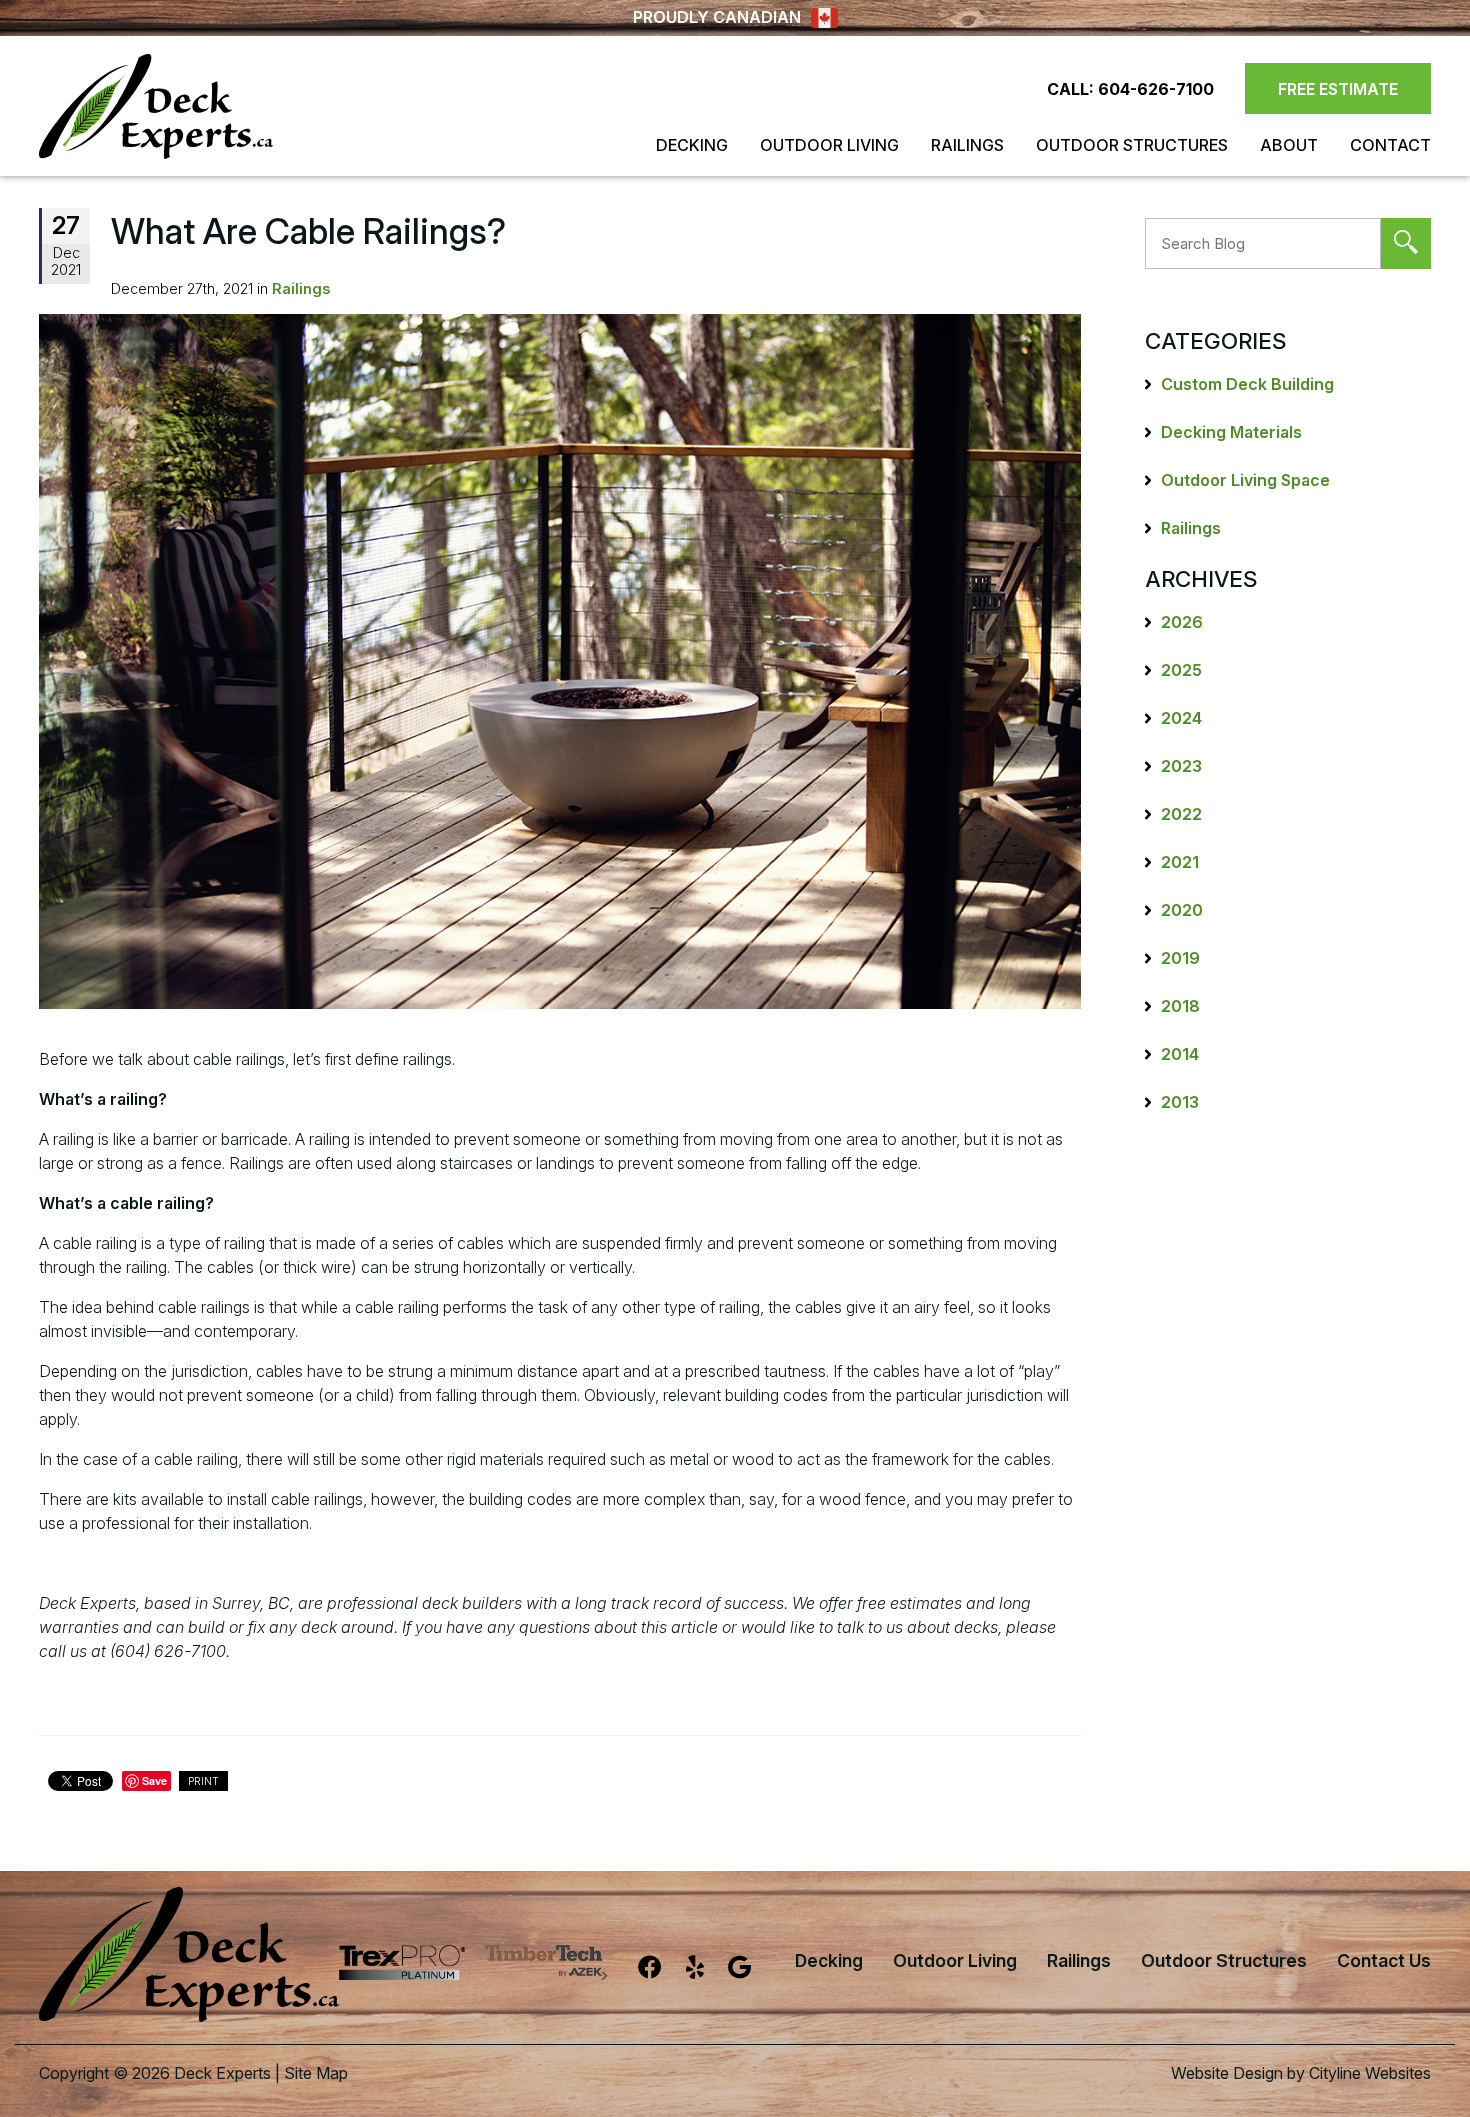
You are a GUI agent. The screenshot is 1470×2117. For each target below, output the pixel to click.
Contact (1390, 145)
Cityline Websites (1370, 2073)
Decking (692, 145)
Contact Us (1384, 1960)
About (1289, 145)
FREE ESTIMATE (1338, 89)
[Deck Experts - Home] (156, 106)
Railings (967, 145)
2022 (1181, 814)
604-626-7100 (1156, 89)
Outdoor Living (829, 145)
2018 (1180, 1006)
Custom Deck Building (1247, 384)
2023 (1181, 766)
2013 (1180, 1102)
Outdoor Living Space (1245, 480)
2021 (1180, 862)
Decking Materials (1231, 432)
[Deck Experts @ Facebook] (662, 1971)
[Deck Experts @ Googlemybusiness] (751, 1971)
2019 (1180, 958)
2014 (1180, 1054)
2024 (1181, 718)
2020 (1182, 910)
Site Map (316, 2073)
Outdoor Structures (1132, 145)
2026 (1182, 622)
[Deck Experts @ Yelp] (707, 1971)
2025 (1181, 670)
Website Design (1227, 2073)
